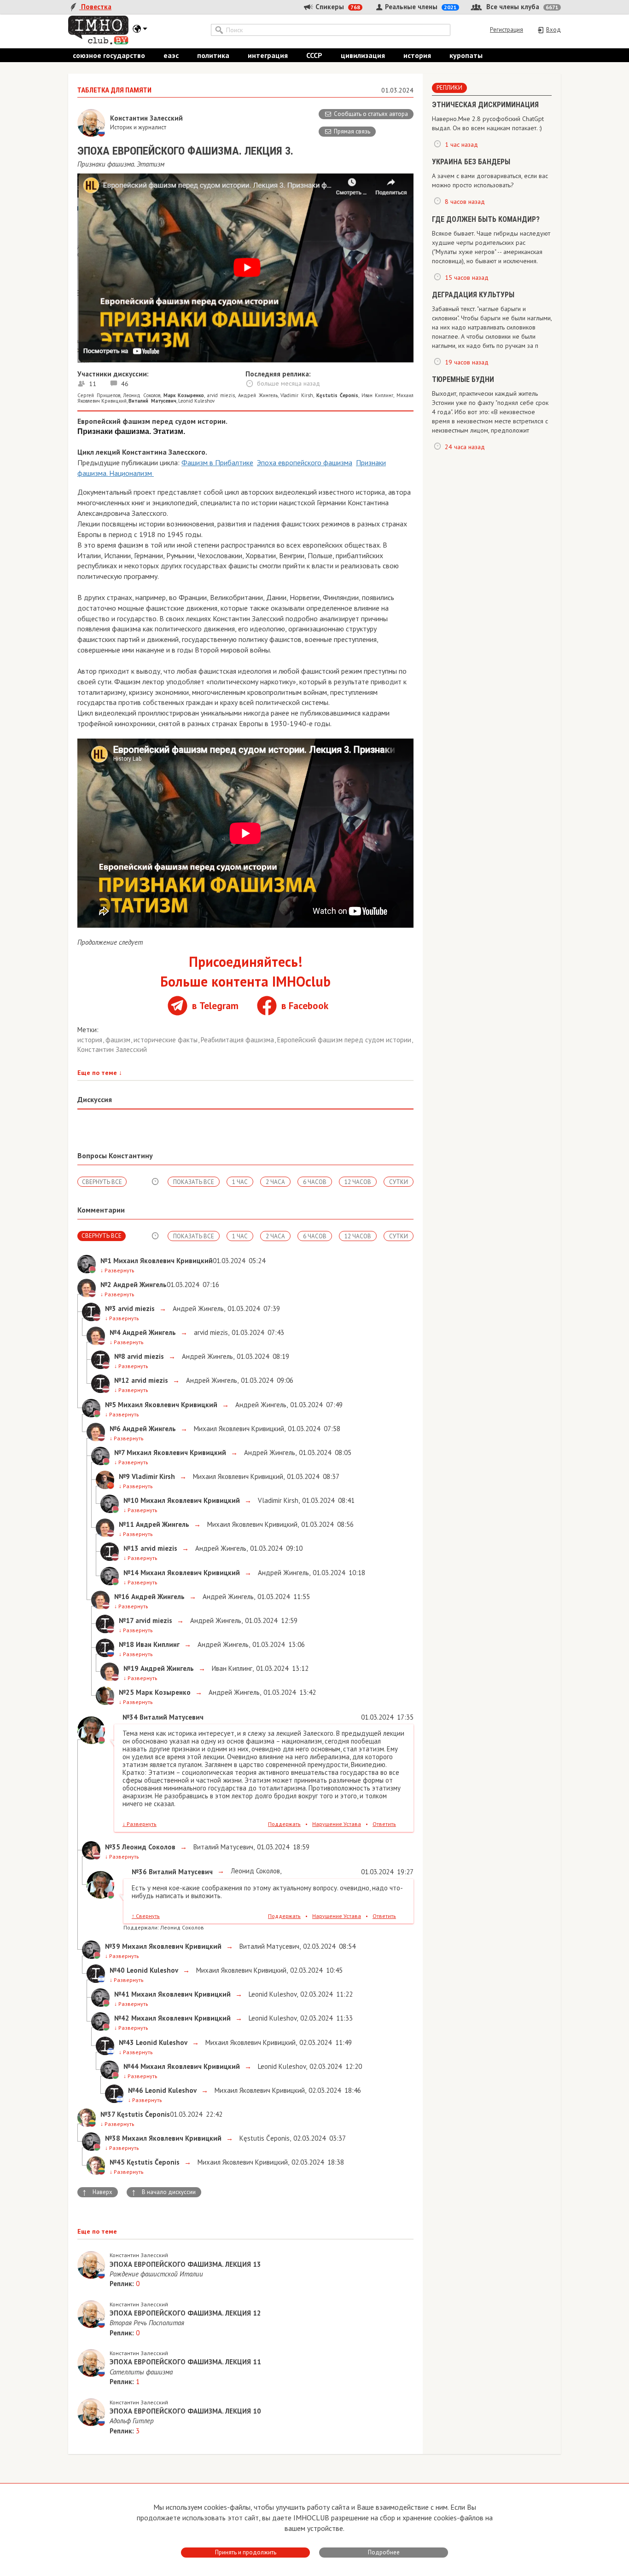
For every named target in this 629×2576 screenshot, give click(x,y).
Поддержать (284, 1824)
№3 (111, 1308)
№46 (136, 2090)
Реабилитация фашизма (238, 1040)
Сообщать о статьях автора (371, 114)
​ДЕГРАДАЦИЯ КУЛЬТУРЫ (473, 295)
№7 (119, 1453)
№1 (106, 1261)
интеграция (268, 55)
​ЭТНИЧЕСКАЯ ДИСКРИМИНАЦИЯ (485, 105)
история (417, 55)
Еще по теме (100, 1073)
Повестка (95, 7)
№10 (131, 1500)
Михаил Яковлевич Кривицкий (238, 1429)
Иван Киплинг (378, 395)
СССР (314, 55)
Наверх (97, 2192)
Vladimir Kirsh (297, 395)
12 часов (358, 1182)
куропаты (466, 55)
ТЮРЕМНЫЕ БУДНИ (463, 379)
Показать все (194, 1182)
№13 (131, 1548)
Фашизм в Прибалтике (217, 462)
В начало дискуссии (163, 2192)
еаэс (171, 55)
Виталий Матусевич (222, 1847)
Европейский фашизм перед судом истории (345, 1040)
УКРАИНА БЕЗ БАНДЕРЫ (471, 162)
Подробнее (384, 2552)
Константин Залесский (112, 1049)
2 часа (275, 1182)
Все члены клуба (521, 7)
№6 (115, 1429)
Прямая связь (352, 131)
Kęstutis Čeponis (264, 2138)
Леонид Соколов (142, 395)
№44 (131, 2066)
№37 (108, 2114)
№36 (139, 1872)
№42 (122, 2018)
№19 (131, 1668)
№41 (122, 1994)
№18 (126, 1644)
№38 (113, 2138)
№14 (131, 1573)
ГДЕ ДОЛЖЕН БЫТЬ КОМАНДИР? (486, 219)
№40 (117, 1970)
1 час (240, 1182)
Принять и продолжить (246, 2552)
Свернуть (146, 1916)
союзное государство (109, 55)
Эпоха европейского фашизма (305, 462)
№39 (113, 1946)
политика (213, 55)
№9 (124, 1476)
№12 (122, 1380)
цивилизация (363, 55)
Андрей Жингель (258, 395)
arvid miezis (221, 395)
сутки (399, 1182)
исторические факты (166, 1040)
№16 (122, 1597)
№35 (113, 1847)
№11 (126, 1524)
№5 (111, 1405)
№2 (106, 1285)
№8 (120, 1356)
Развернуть (117, 1270)
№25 (126, 1692)
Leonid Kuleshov (196, 401)
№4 (115, 1332)
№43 (126, 2042)
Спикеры (337, 7)
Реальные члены (420, 7)
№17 (126, 1620)
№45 (117, 2162)
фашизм (119, 1040)
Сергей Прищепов (99, 395)
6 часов (315, 1182)
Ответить (384, 1824)
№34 (130, 1717)
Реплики (449, 88)
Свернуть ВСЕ (102, 1182)
